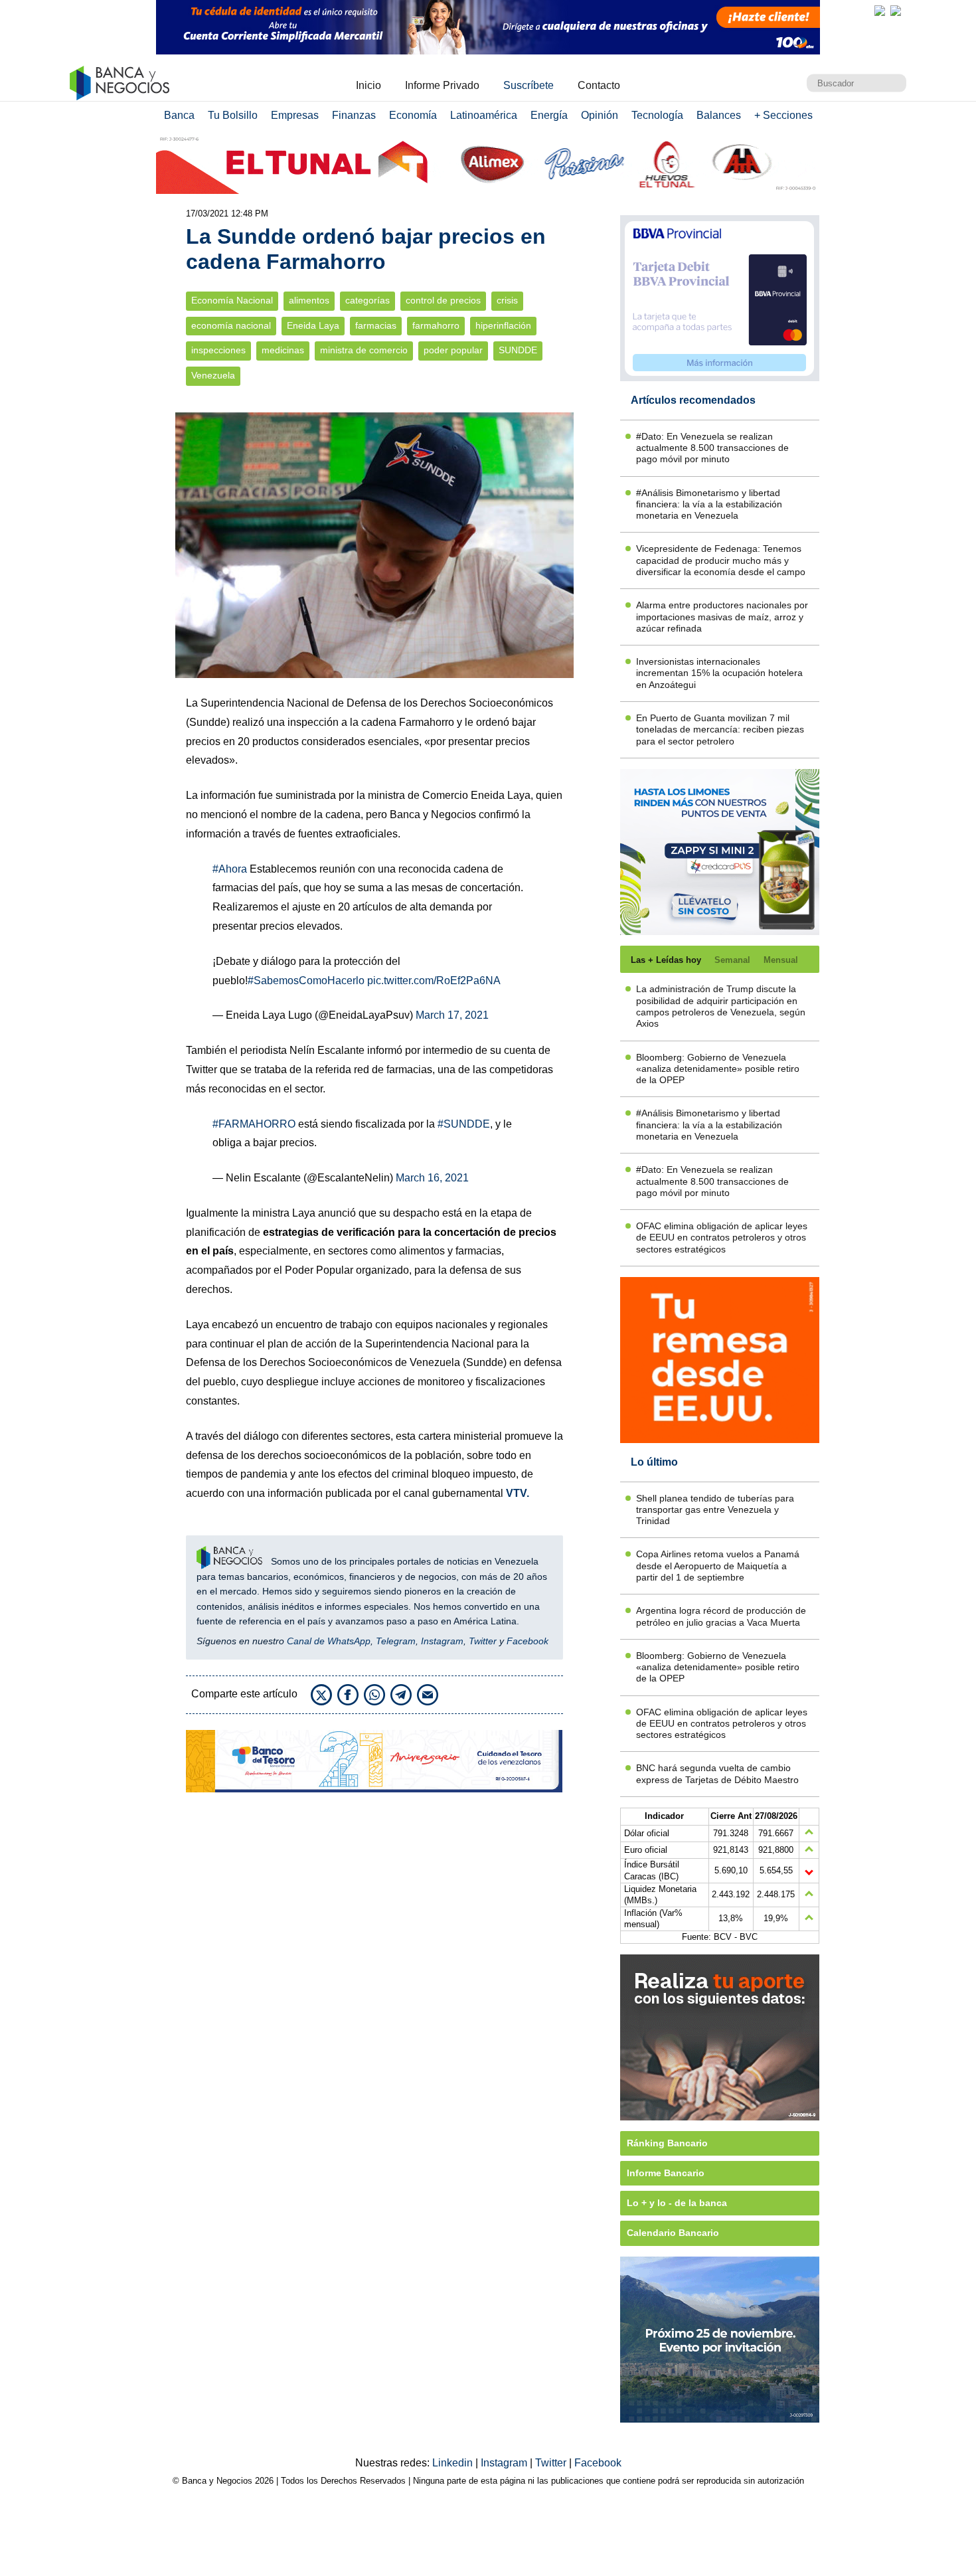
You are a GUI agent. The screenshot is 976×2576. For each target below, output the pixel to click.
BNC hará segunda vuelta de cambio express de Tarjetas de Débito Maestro (717, 1773)
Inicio (368, 85)
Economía (413, 115)
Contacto (599, 85)
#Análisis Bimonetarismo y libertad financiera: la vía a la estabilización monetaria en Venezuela (709, 504)
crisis (507, 301)
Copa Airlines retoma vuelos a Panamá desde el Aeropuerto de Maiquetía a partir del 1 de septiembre (718, 1566)
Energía (549, 115)
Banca (179, 115)
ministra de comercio (364, 350)
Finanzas (354, 115)
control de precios (443, 301)
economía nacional (231, 326)
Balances (719, 115)
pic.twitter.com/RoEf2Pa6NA (434, 981)
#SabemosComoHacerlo (306, 981)
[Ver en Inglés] (880, 11)
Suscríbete (529, 85)
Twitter (483, 1641)
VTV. (518, 1493)
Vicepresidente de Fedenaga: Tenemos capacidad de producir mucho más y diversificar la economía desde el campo (721, 560)
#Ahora (230, 869)
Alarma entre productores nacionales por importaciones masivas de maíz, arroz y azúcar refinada (722, 617)
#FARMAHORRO (254, 1124)
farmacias (376, 326)
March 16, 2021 (432, 1178)
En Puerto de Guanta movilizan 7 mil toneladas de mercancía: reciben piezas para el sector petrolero (720, 730)
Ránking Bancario (667, 2143)
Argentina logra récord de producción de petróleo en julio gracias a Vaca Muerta (721, 1616)
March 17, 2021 (452, 1015)
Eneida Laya (313, 326)
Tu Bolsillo (233, 115)
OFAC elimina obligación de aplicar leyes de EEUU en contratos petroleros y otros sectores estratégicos (722, 1238)
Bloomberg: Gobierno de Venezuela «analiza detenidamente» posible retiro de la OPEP (718, 1069)
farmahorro (436, 326)
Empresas (295, 115)
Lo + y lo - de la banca (677, 2203)
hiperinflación (503, 326)
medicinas (283, 350)
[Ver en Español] (896, 11)
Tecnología (657, 115)
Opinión (600, 115)
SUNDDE (518, 350)
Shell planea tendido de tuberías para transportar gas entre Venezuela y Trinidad (715, 1510)
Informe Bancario (666, 2173)
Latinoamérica (484, 115)
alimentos (309, 301)
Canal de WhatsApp (329, 1641)
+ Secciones (783, 115)
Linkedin (454, 2463)
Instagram (442, 1641)
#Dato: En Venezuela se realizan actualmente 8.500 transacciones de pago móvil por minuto (712, 448)
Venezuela (213, 376)
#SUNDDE (464, 1124)
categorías (367, 301)
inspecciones (218, 350)
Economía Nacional (232, 301)
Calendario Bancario (673, 2233)
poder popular (453, 350)
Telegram (396, 1641)
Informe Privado (442, 85)
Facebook (528, 1641)
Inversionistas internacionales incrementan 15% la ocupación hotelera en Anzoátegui (719, 673)
